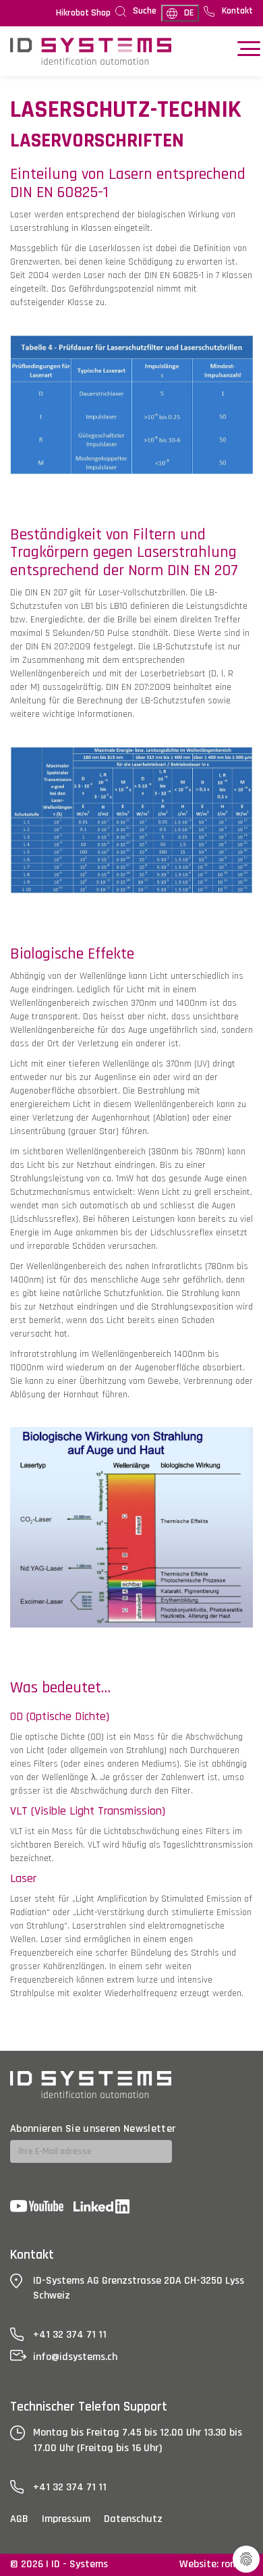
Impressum (66, 2519)
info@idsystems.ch (75, 2357)
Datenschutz (133, 2519)
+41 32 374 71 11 (70, 2335)
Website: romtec (216, 2564)
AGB (19, 2519)
